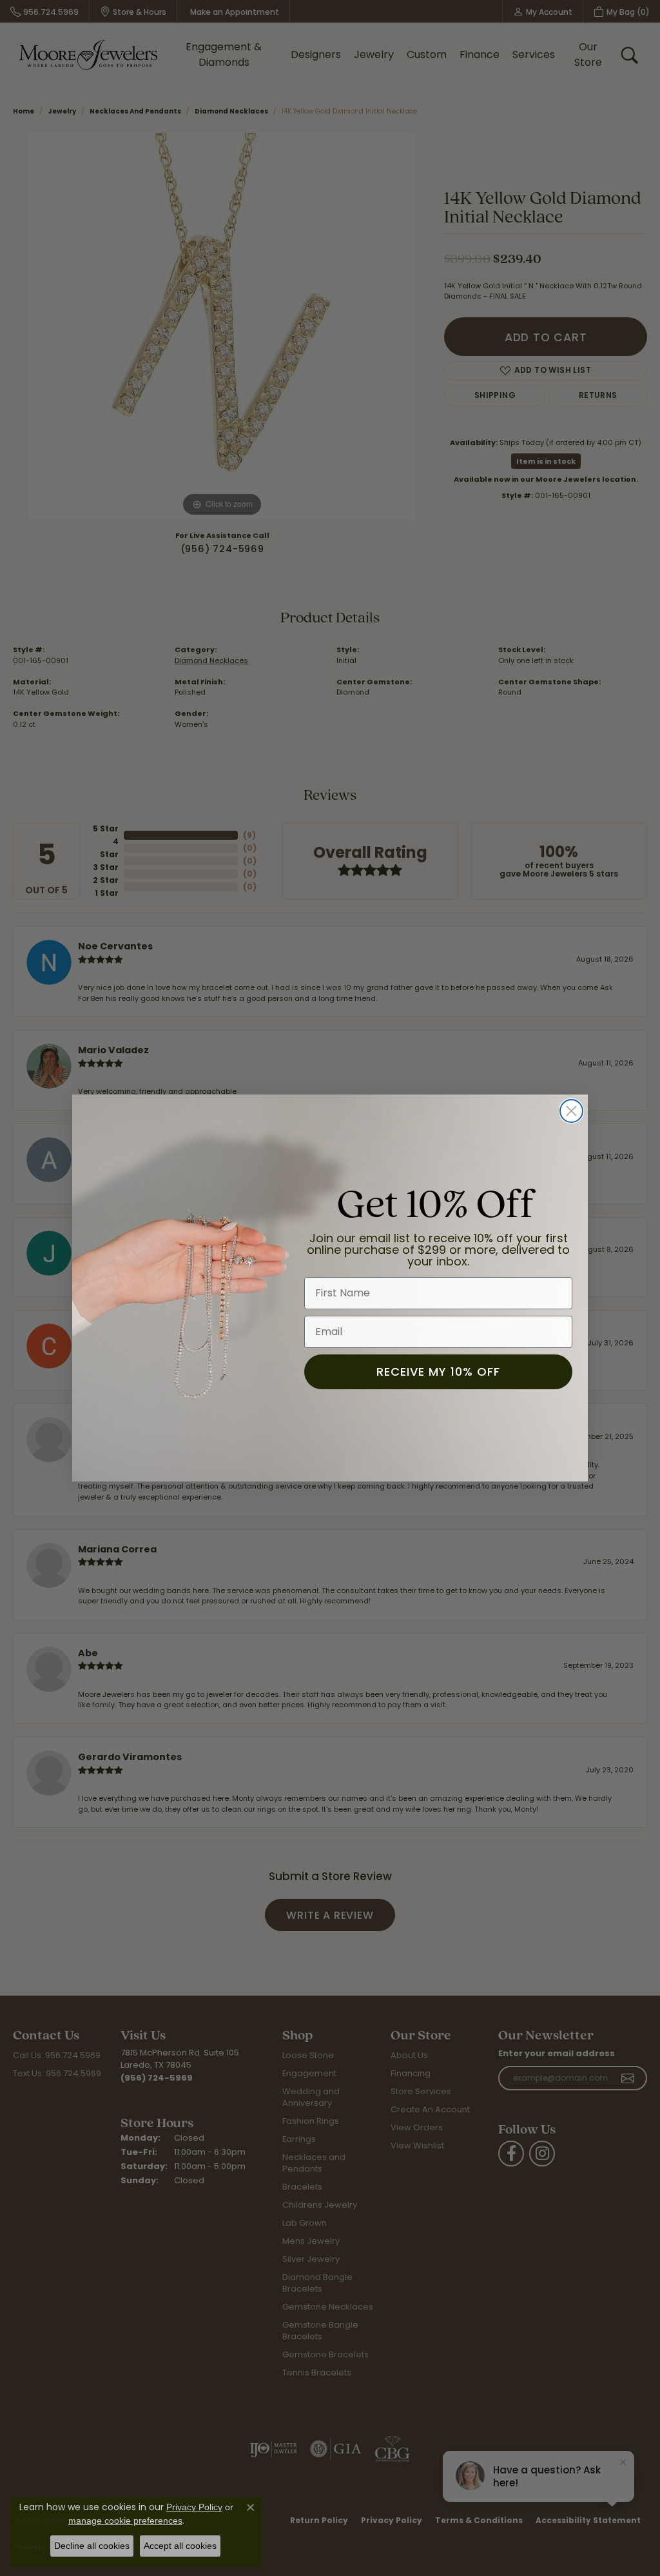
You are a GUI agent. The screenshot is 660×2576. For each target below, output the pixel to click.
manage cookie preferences (125, 2521)
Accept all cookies (180, 2546)
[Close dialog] (571, 1111)
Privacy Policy (194, 2507)
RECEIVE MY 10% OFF (438, 1372)
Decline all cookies (92, 2546)
